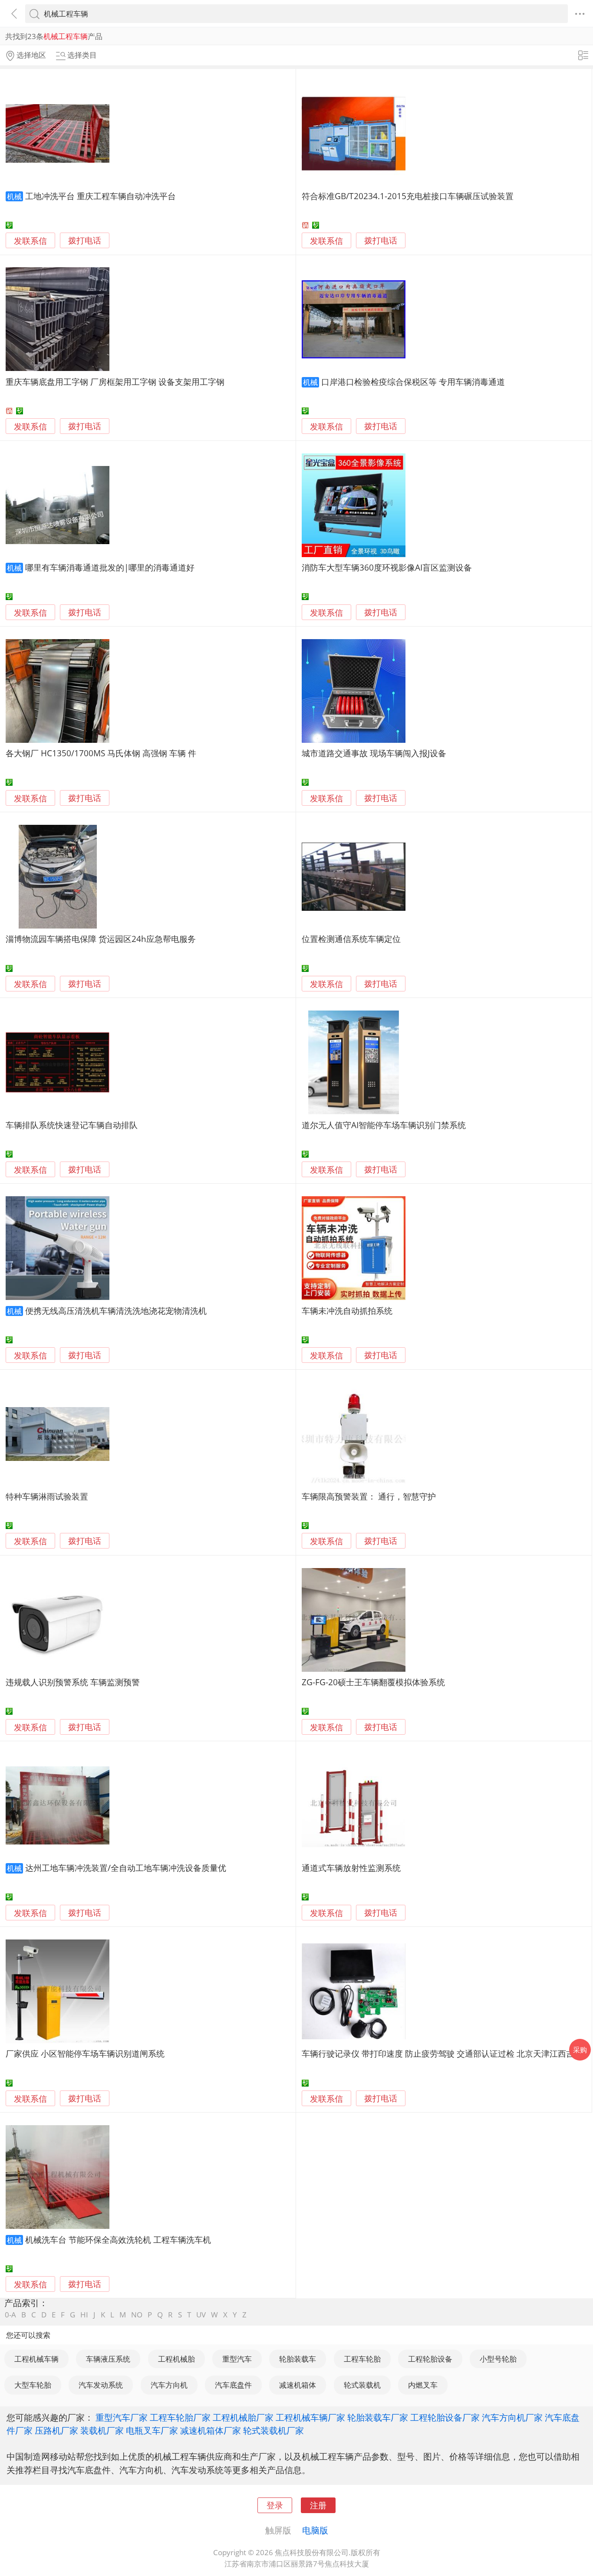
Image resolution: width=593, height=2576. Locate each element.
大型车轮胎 (33, 2385)
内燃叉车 (423, 2385)
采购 (580, 2050)
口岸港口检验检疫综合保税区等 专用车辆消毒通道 (413, 382)
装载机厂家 (102, 2430)
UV (201, 2315)
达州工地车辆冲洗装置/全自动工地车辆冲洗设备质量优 (126, 1868)
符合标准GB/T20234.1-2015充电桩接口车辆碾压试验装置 (408, 196)
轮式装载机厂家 (273, 2430)
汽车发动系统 (101, 2385)
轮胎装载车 (298, 2359)
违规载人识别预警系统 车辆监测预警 (73, 1682)
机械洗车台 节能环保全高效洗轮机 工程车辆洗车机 (118, 2240)
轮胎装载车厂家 (378, 2417)
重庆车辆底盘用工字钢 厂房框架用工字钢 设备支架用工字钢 (115, 382)
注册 (318, 2505)
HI (84, 2315)
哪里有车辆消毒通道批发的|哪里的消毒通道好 (110, 567)
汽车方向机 (169, 2385)
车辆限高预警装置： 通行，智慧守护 (369, 1496)
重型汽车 (237, 2359)
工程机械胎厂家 (243, 2417)
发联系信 (30, 241)
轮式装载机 (362, 2385)
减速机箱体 (298, 2385)
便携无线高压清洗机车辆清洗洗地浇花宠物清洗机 (116, 1311)
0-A (10, 2315)
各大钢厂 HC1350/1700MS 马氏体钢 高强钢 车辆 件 (101, 753)
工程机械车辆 (36, 2359)
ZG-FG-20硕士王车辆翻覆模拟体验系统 (373, 1682)
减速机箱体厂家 (211, 2430)
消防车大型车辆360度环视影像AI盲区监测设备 (387, 567)
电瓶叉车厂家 (152, 2430)
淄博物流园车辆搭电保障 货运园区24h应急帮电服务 (101, 939)
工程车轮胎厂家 (180, 2417)
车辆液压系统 (108, 2359)
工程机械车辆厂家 (310, 2417)
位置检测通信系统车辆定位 (351, 939)
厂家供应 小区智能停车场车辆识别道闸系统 (85, 2053)
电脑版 (315, 2530)
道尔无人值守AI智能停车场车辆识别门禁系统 (384, 1125)
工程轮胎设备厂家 (445, 2417)
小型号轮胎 (498, 2359)
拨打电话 (85, 241)
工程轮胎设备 (430, 2359)
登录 (275, 2505)
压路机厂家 (56, 2430)
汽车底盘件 (233, 2385)
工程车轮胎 (362, 2359)
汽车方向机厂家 (512, 2417)
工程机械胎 (176, 2359)
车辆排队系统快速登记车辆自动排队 (72, 1125)
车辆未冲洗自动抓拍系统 (347, 1311)
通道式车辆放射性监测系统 (351, 1868)
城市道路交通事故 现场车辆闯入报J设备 (374, 753)
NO (137, 2315)
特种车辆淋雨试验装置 (47, 1496)
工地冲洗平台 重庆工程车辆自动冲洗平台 (100, 196)
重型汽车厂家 (122, 2417)
